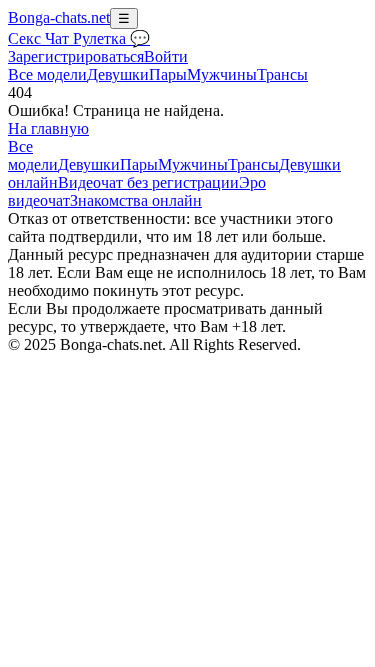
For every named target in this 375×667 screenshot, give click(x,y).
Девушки (118, 74)
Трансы (282, 74)
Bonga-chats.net (59, 17)
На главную (48, 128)
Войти (166, 56)
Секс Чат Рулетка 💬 (79, 38)
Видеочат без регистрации (148, 182)
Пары (168, 74)
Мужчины (222, 74)
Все (47, 74)
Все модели (33, 155)
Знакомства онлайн (136, 200)
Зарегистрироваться (76, 56)
